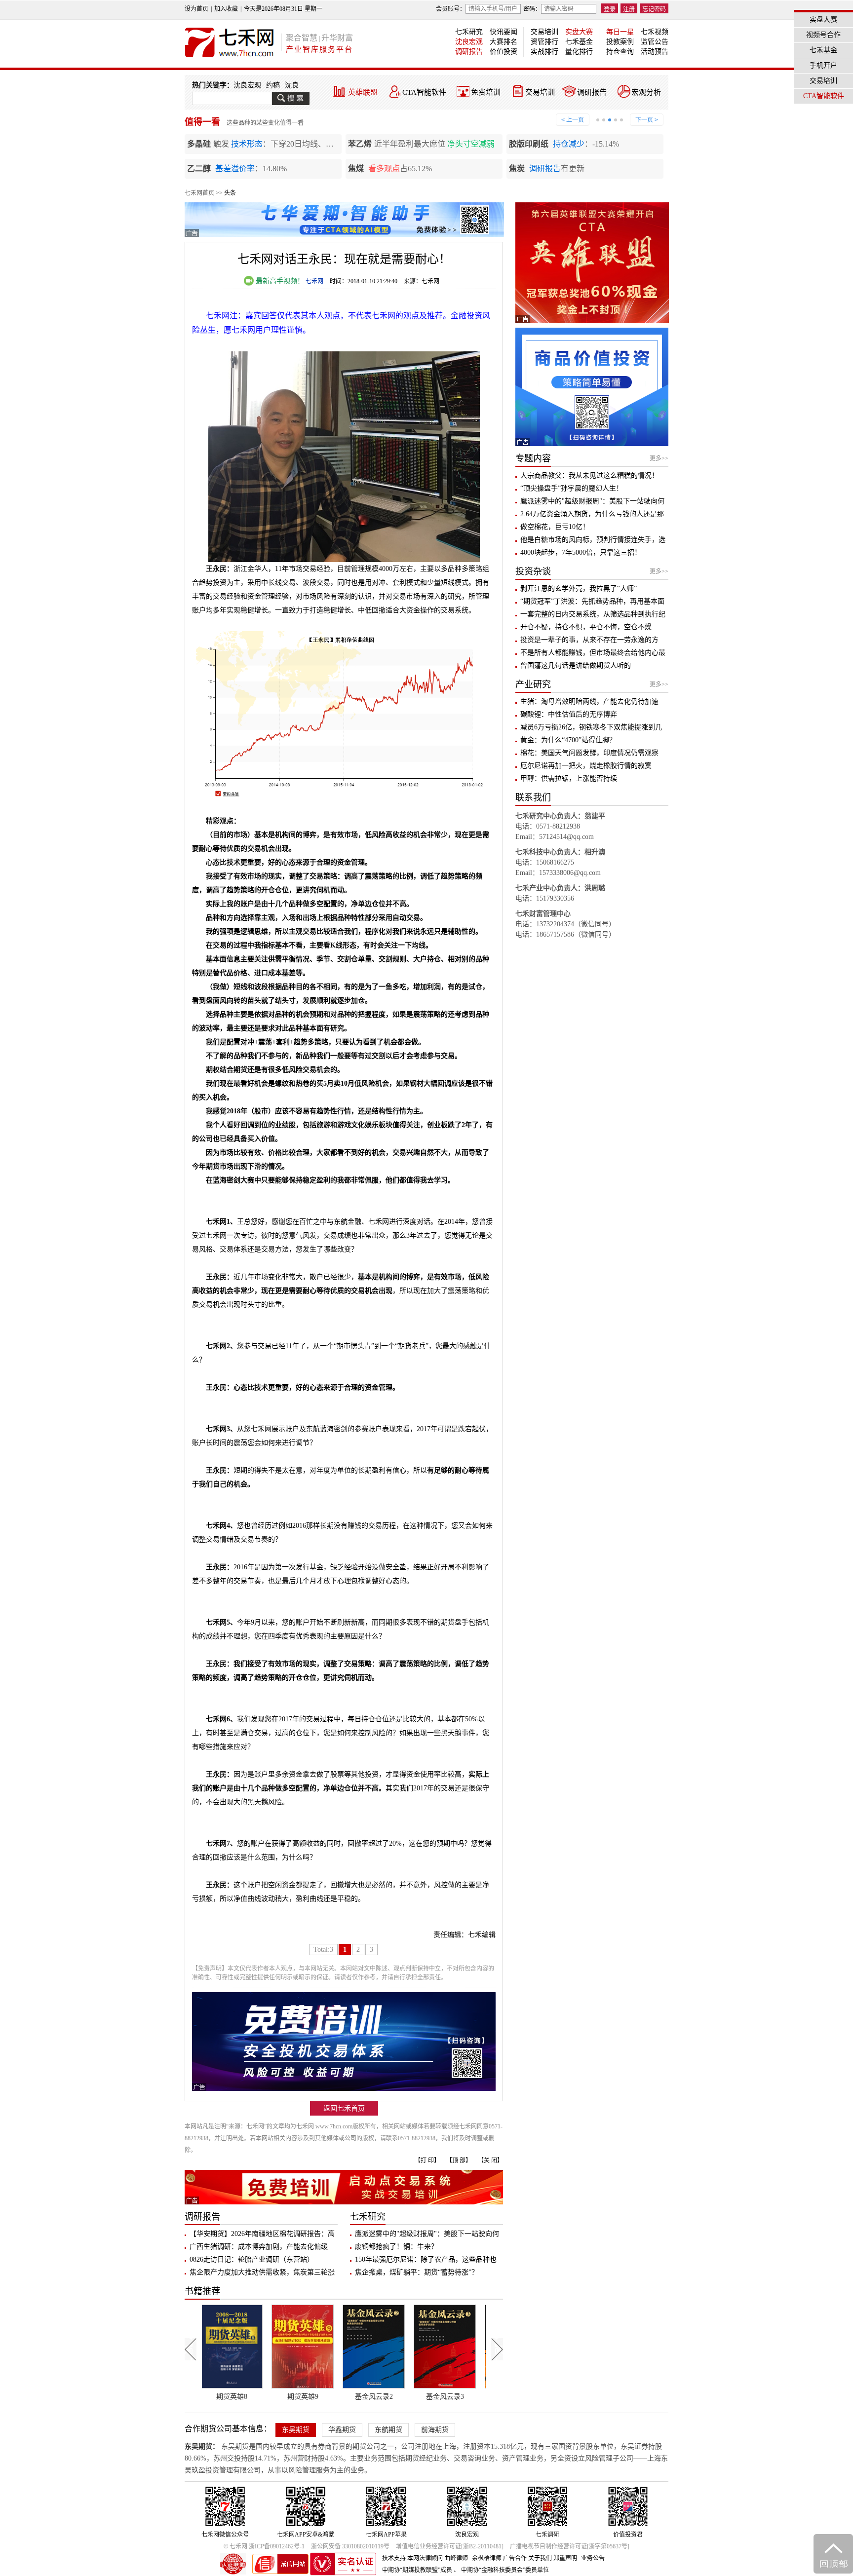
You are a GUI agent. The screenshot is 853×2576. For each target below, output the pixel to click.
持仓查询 (620, 52)
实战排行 (544, 52)
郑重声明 (565, 2558)
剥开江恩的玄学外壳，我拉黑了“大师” (579, 588)
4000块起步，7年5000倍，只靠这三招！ (581, 552)
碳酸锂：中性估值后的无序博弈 (569, 714)
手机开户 (823, 65)
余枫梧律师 (487, 2558)
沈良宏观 (469, 42)
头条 (230, 193)
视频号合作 (823, 35)
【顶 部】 (459, 2160)
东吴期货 (296, 2430)
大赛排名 (504, 42)
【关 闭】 (490, 2160)
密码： (532, 9)
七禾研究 (469, 32)
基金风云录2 (263, 2397)
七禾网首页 (199, 193)
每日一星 (620, 32)
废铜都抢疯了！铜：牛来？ (396, 2247)
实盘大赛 (579, 32)
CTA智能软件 (424, 92)
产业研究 (533, 684)
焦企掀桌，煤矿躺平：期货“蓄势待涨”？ (417, 2272)
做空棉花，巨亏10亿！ (555, 527)
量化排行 (579, 52)
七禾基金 (579, 42)
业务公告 (593, 2558)
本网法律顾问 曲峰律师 (438, 2558)
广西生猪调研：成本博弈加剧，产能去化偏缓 (259, 2247)
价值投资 (504, 52)
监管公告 (655, 42)
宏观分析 (646, 92)
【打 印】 (427, 2160)
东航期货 (388, 2430)
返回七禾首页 (344, 2108)
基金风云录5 (476, 2397)
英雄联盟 (363, 92)
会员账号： (451, 9)
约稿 (273, 85)
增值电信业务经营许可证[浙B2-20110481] (450, 2546)
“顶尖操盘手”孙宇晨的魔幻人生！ (572, 488)
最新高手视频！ (279, 281)
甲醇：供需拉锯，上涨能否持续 (569, 778)
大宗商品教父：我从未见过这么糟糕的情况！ (589, 475)
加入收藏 (226, 9)
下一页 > (647, 120)
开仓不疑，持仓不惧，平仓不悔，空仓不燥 (586, 627)
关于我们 (540, 2558)
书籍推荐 (202, 2291)
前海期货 (435, 2430)
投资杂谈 (533, 571)
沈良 (292, 85)
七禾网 (314, 281)
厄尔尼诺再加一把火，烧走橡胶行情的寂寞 (586, 766)
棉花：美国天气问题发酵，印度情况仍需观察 (589, 753)
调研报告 (469, 52)
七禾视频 (655, 32)
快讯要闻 (504, 32)
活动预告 (655, 52)
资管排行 (544, 42)
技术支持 (394, 2558)
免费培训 (486, 92)
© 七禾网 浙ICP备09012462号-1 (264, 2546)
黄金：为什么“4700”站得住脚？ (568, 740)
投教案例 (620, 42)
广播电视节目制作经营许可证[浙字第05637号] (570, 2546)
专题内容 (533, 458)
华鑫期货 (342, 2430)
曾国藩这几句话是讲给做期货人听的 (576, 665)
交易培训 (544, 32)
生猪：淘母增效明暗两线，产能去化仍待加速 (589, 701)
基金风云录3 (334, 2397)
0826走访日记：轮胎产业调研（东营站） (252, 2259)
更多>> (659, 458)
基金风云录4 (405, 2397)
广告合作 (515, 2558)
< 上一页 (573, 120)
